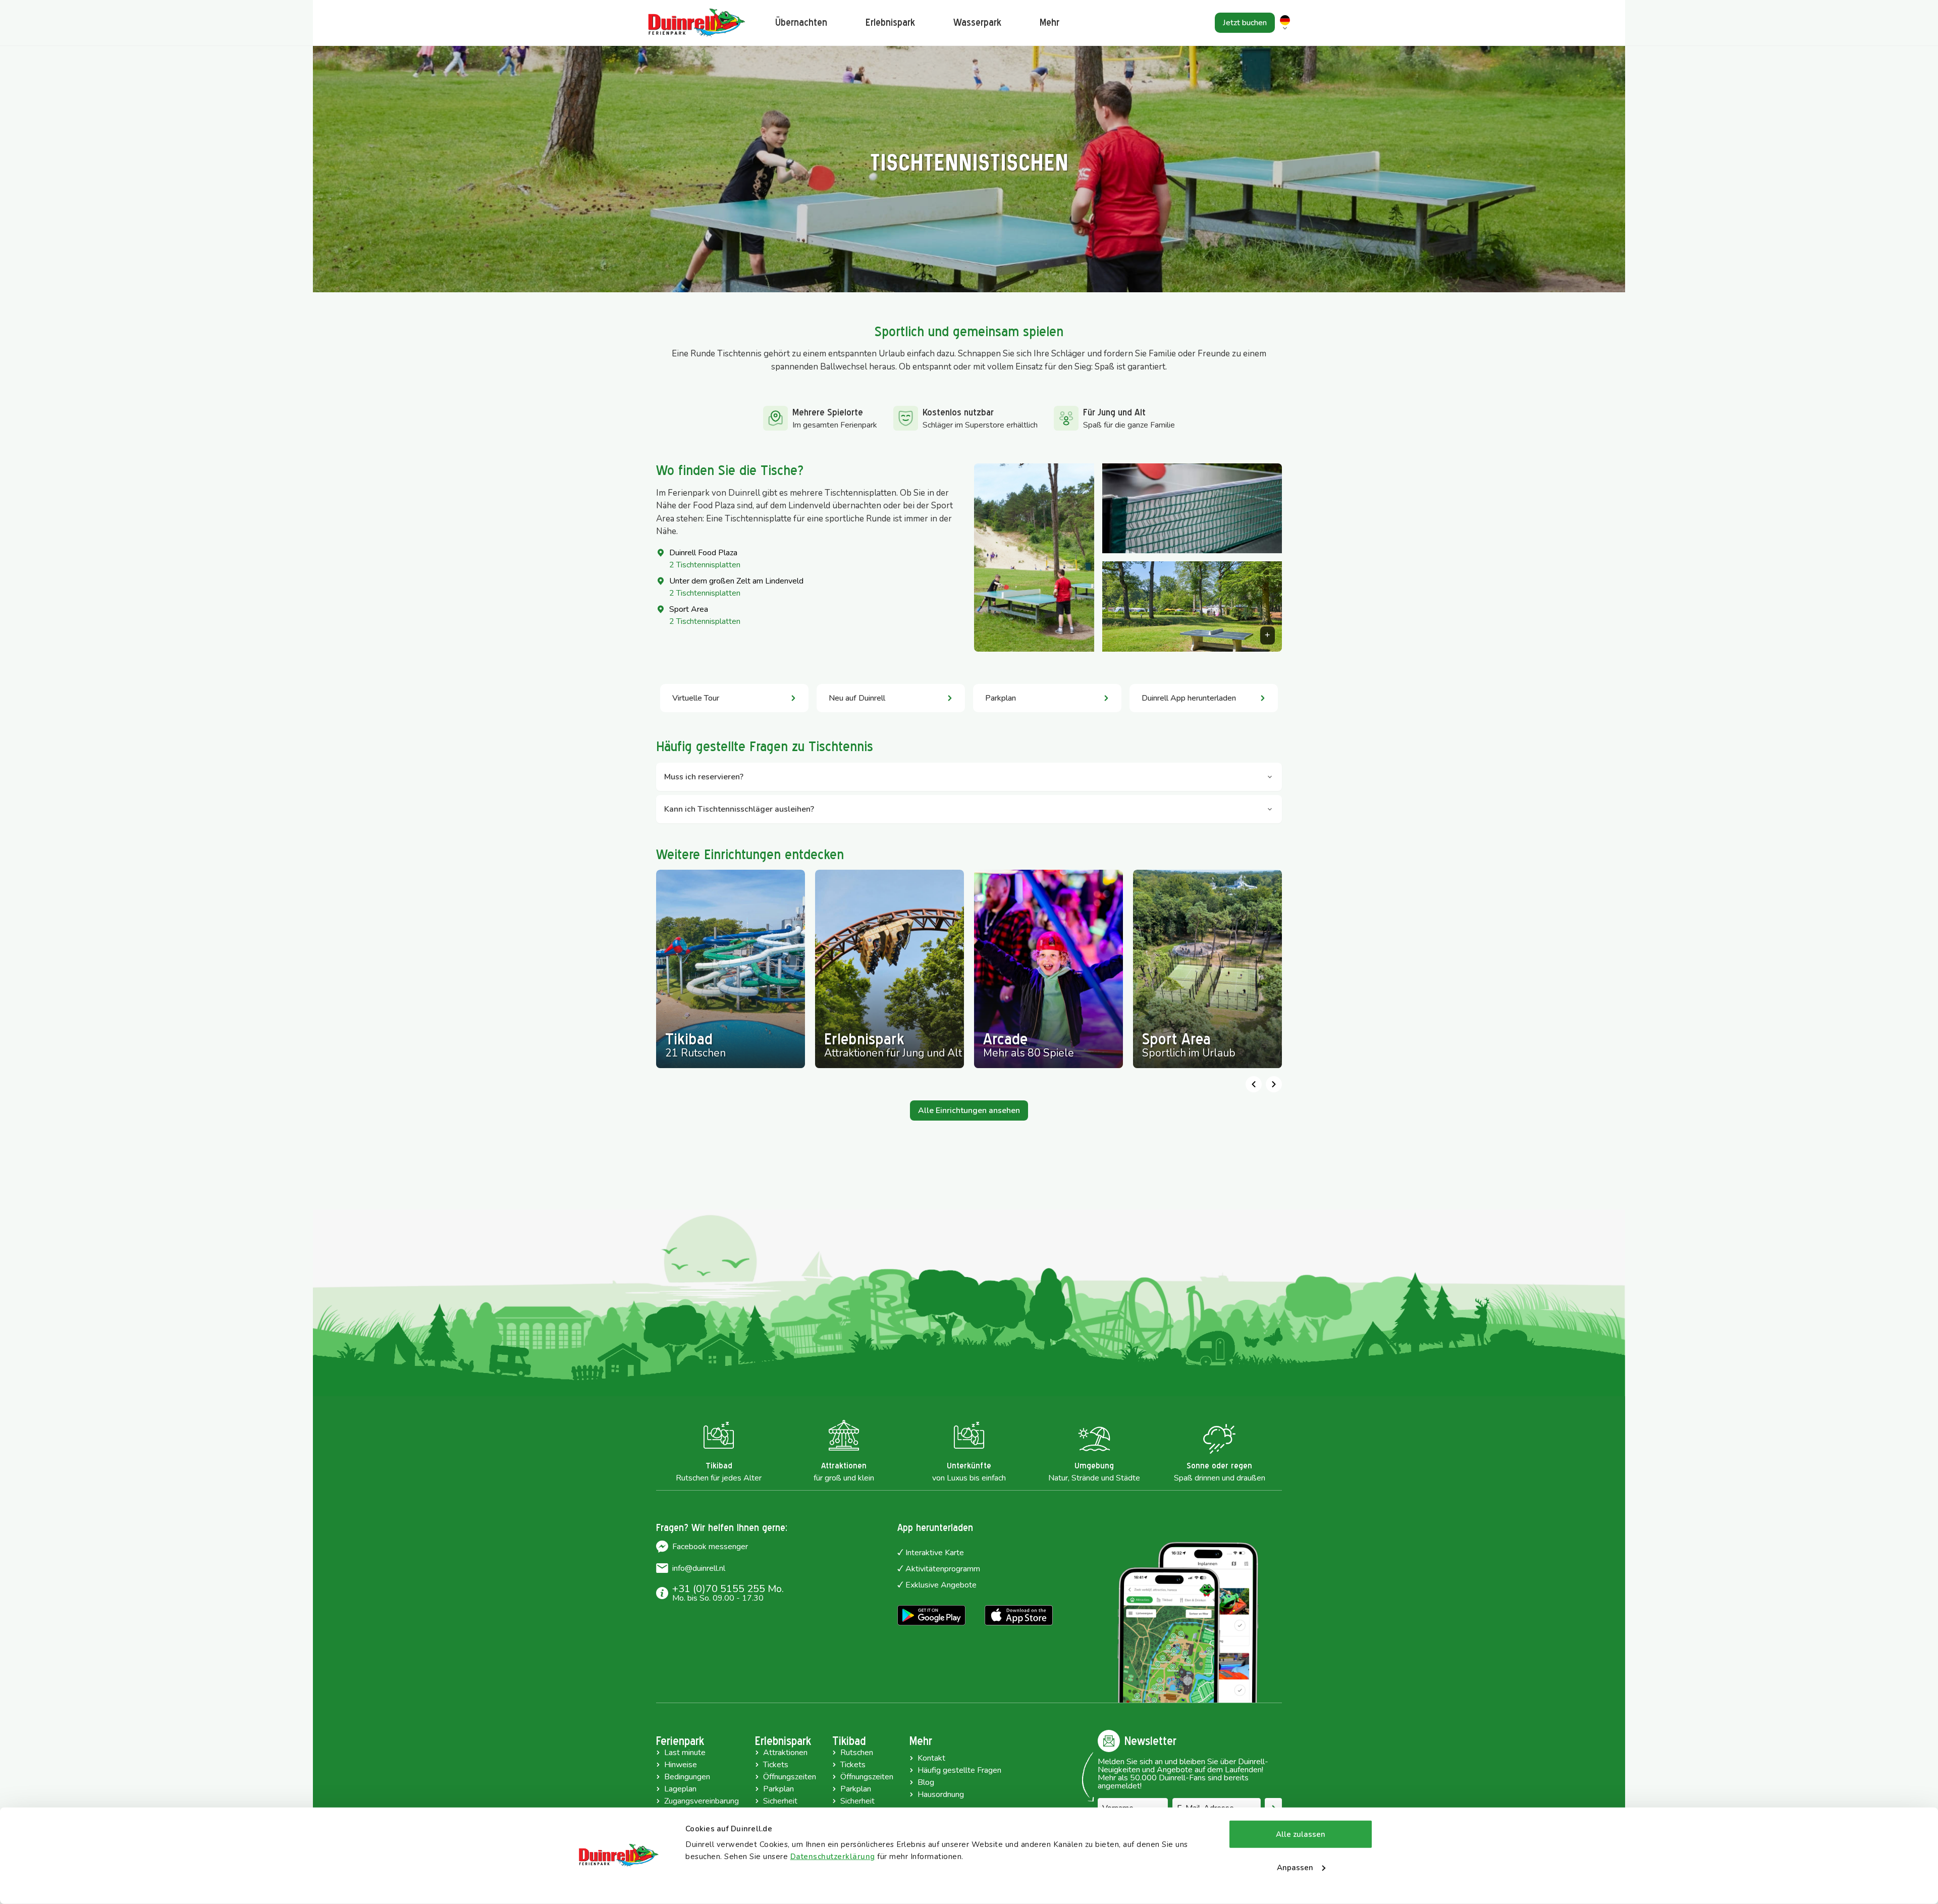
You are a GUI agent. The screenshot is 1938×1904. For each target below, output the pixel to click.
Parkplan (778, 1789)
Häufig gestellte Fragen (959, 1770)
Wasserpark (977, 22)
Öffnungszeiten (790, 1777)
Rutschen (857, 1753)
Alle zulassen (1301, 1834)
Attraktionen (785, 1753)
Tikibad (849, 1741)
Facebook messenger (710, 1547)
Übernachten (801, 22)
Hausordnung (941, 1794)
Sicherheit (780, 1801)
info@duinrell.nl (699, 1568)
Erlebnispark (890, 22)
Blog (926, 1782)
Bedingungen (687, 1777)
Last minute (685, 1753)
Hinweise (681, 1765)
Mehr (921, 1741)
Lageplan (680, 1789)
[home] (696, 23)
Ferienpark (680, 1741)
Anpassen (1295, 1867)
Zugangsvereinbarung (702, 1801)
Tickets (776, 1765)
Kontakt (931, 1758)
